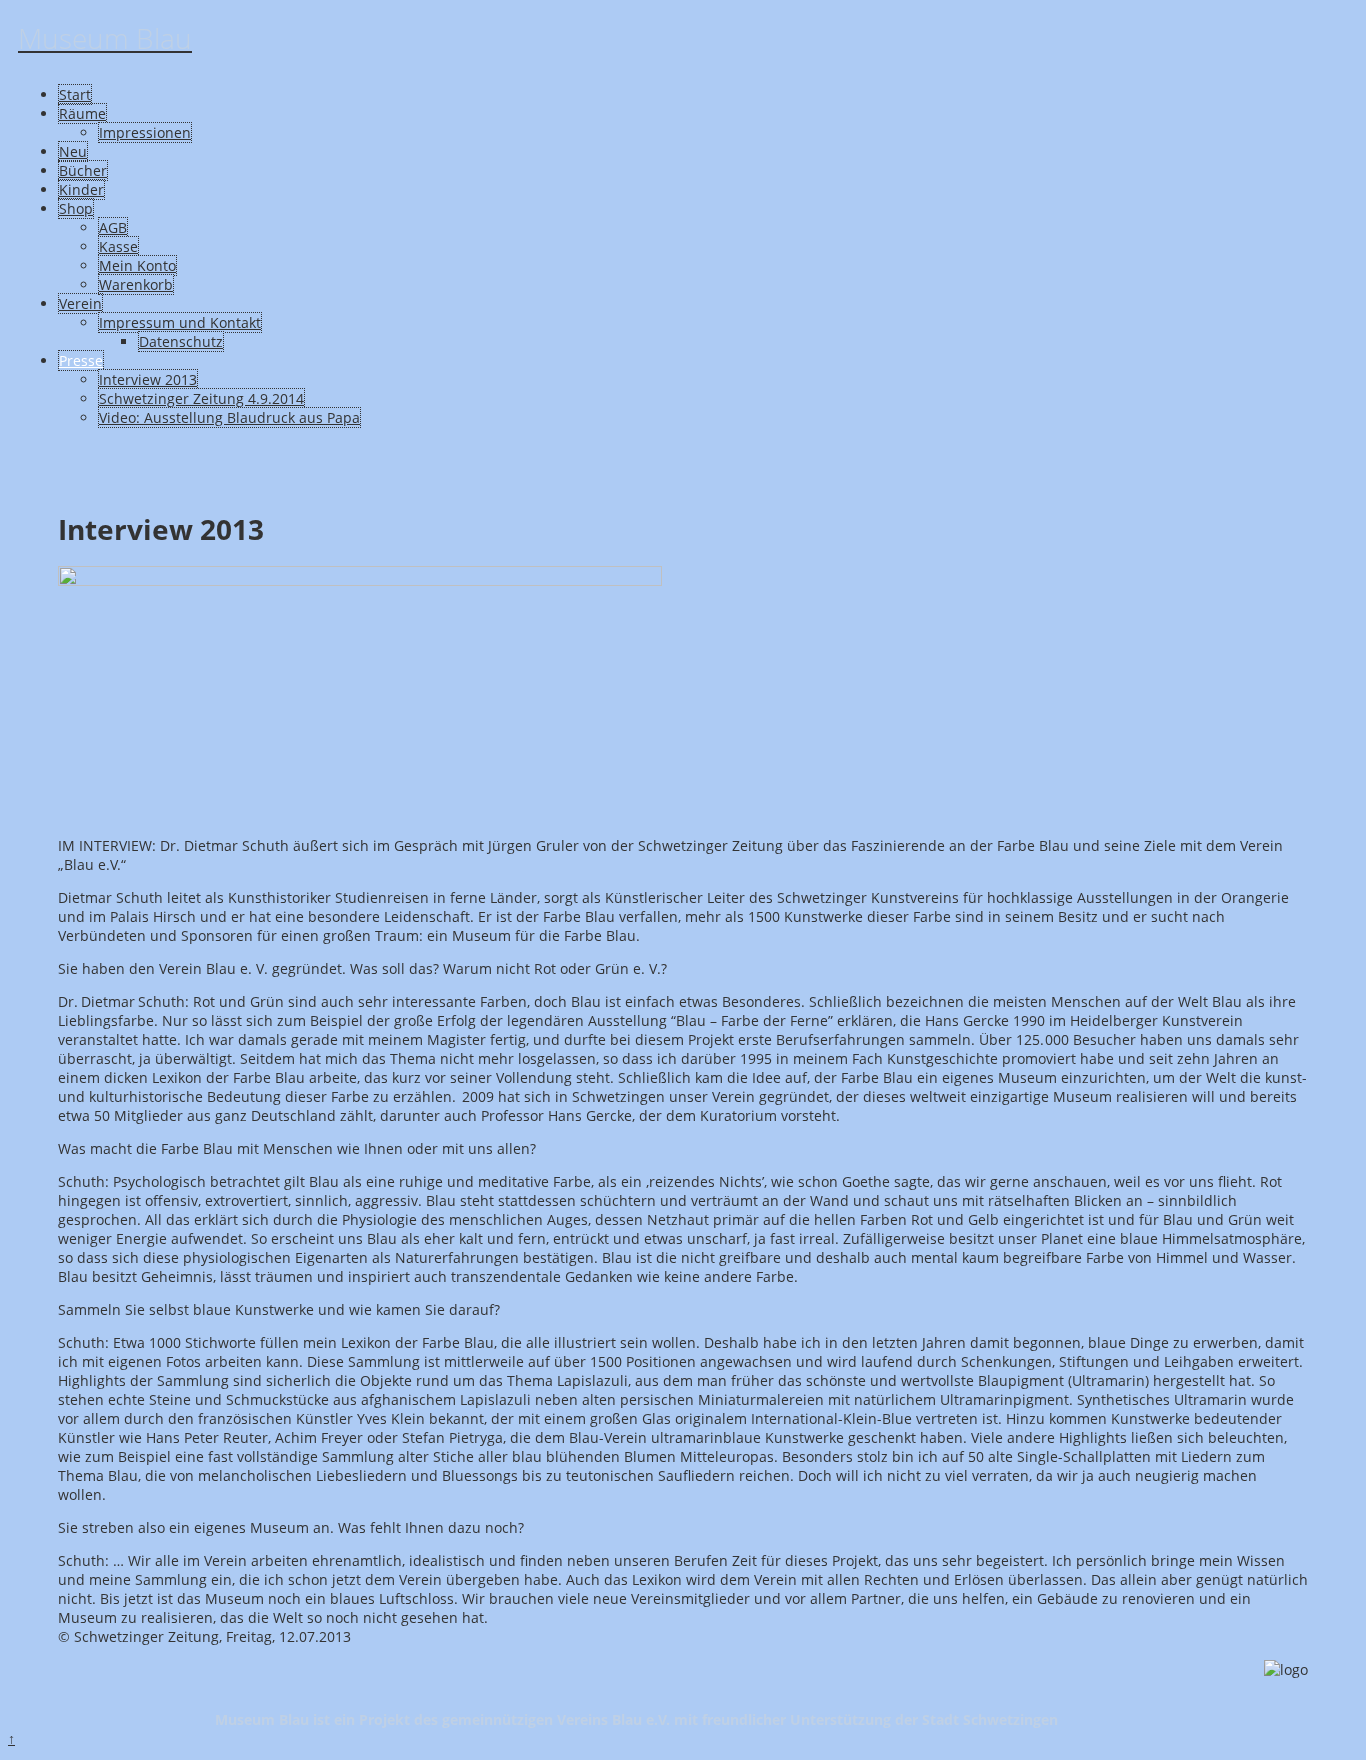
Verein (80, 303)
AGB (113, 227)
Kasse (118, 246)
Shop (76, 208)
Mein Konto (137, 265)
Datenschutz (181, 341)
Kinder (81, 189)
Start (75, 94)
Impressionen (145, 132)
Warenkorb (136, 284)
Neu (73, 151)
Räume (82, 113)
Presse (81, 360)
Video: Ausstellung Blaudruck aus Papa (229, 417)
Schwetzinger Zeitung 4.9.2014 (201, 398)
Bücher (83, 170)
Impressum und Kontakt (180, 322)
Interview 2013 (148, 379)
